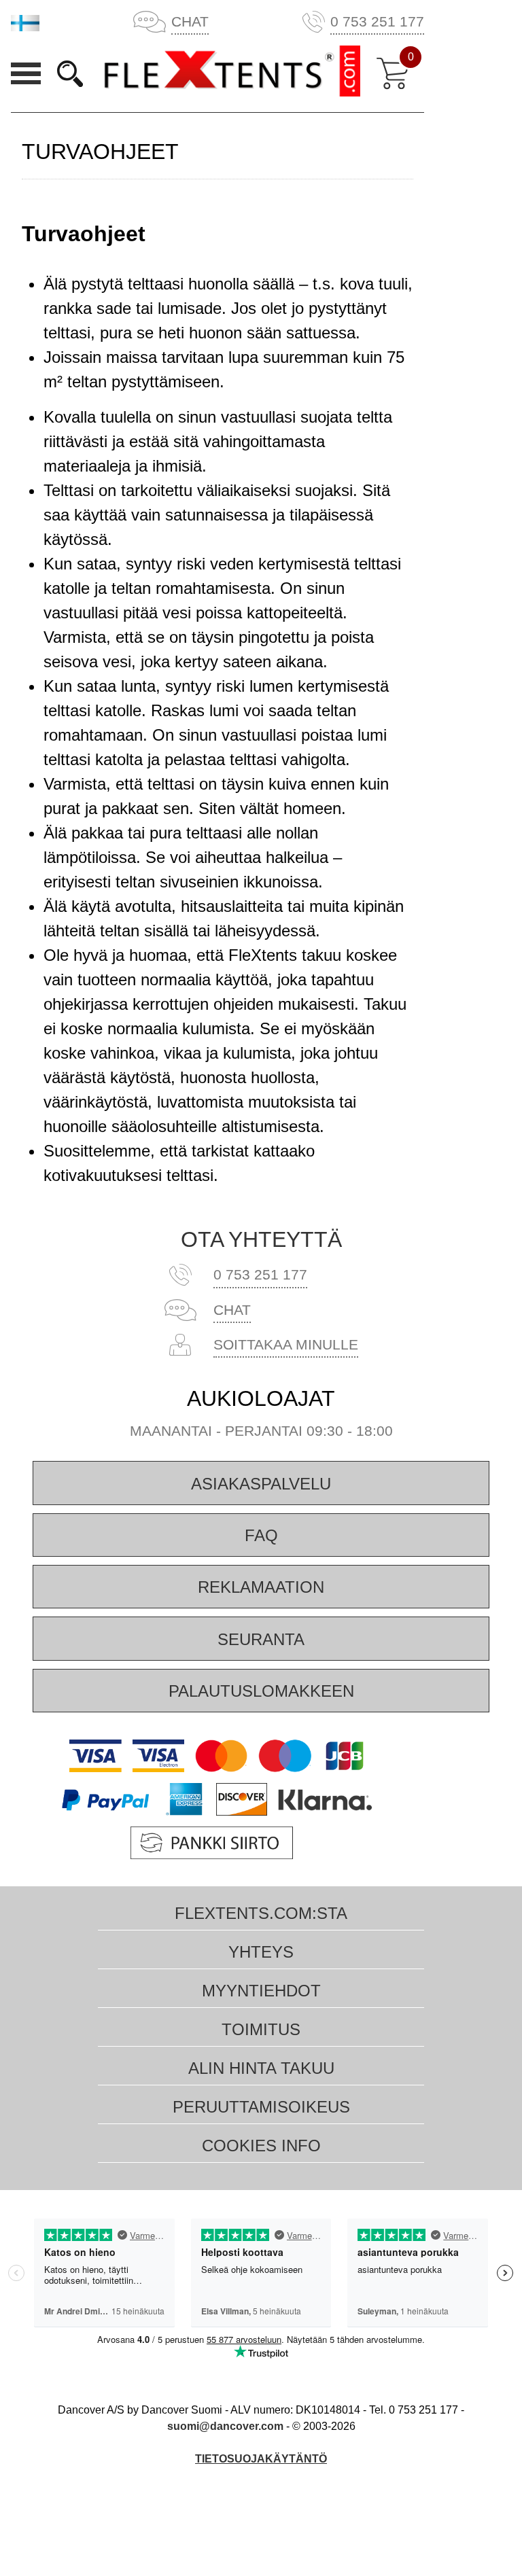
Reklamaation (261, 1587)
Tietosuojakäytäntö (261, 2459)
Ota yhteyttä (261, 1239)
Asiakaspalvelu (261, 1484)
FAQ (261, 1535)
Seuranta (261, 1639)
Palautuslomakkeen (261, 1691)
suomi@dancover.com (225, 2426)
